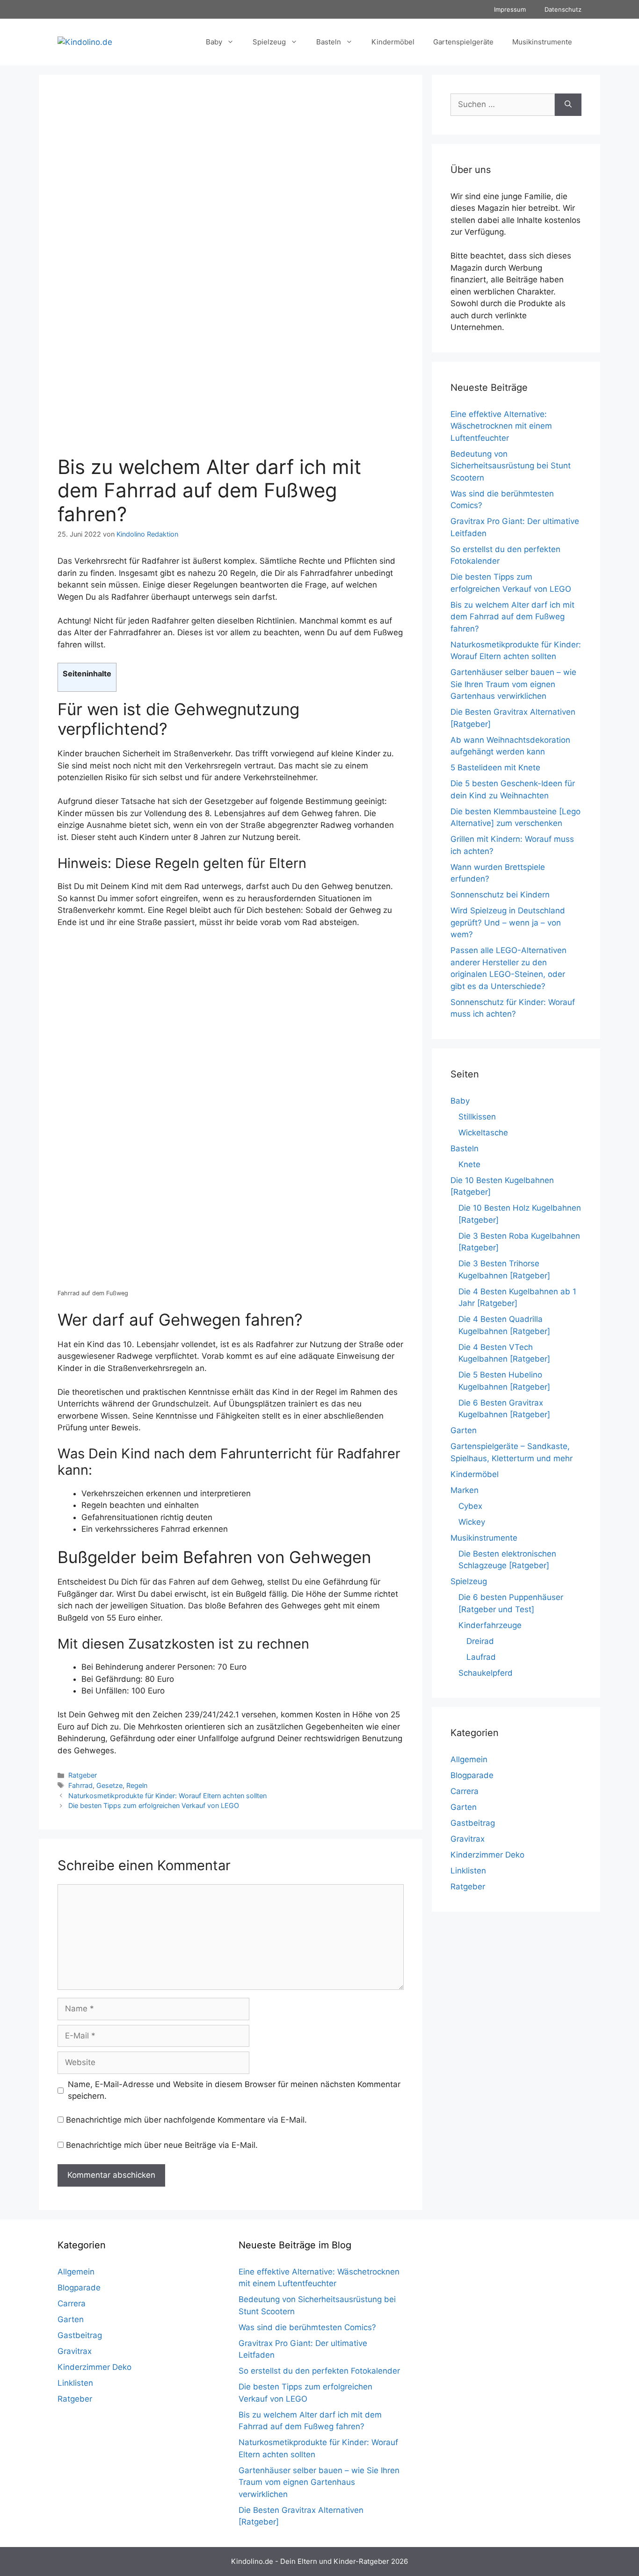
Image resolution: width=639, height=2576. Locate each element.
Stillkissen (477, 1117)
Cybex (470, 1506)
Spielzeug (269, 42)
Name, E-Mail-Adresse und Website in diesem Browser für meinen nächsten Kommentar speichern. (234, 2090)
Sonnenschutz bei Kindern (500, 895)
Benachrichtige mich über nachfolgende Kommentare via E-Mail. (186, 2120)
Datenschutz (563, 9)
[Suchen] (568, 105)
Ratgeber (83, 1775)
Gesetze (109, 1785)
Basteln (329, 42)
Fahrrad (80, 1785)
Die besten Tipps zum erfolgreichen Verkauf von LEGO (154, 1805)
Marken (465, 1490)
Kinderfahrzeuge (490, 1625)
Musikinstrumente (542, 42)
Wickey (472, 1522)
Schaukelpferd (486, 1673)
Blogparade (472, 1775)
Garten (464, 1430)
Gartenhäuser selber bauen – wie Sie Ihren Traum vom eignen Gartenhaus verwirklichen (513, 684)
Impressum (510, 9)
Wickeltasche (483, 1133)
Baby (214, 42)
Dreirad (480, 1641)
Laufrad (481, 1657)
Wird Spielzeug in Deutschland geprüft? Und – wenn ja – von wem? (508, 922)
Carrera (465, 1791)
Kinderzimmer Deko (487, 1855)
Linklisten (468, 1871)
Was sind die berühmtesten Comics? (307, 2327)
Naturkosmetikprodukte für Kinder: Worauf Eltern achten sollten (167, 1796)
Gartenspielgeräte (463, 42)
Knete (469, 1164)
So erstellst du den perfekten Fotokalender (319, 2371)
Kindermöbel (393, 42)
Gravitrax (468, 1839)
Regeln (137, 1785)
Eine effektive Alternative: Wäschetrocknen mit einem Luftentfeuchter (501, 426)
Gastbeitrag (473, 1823)
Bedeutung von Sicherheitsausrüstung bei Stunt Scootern (511, 466)
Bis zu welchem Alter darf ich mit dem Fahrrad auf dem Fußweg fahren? (512, 617)
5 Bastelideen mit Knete (495, 768)
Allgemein (469, 1759)
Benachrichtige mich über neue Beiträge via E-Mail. (162, 2145)
